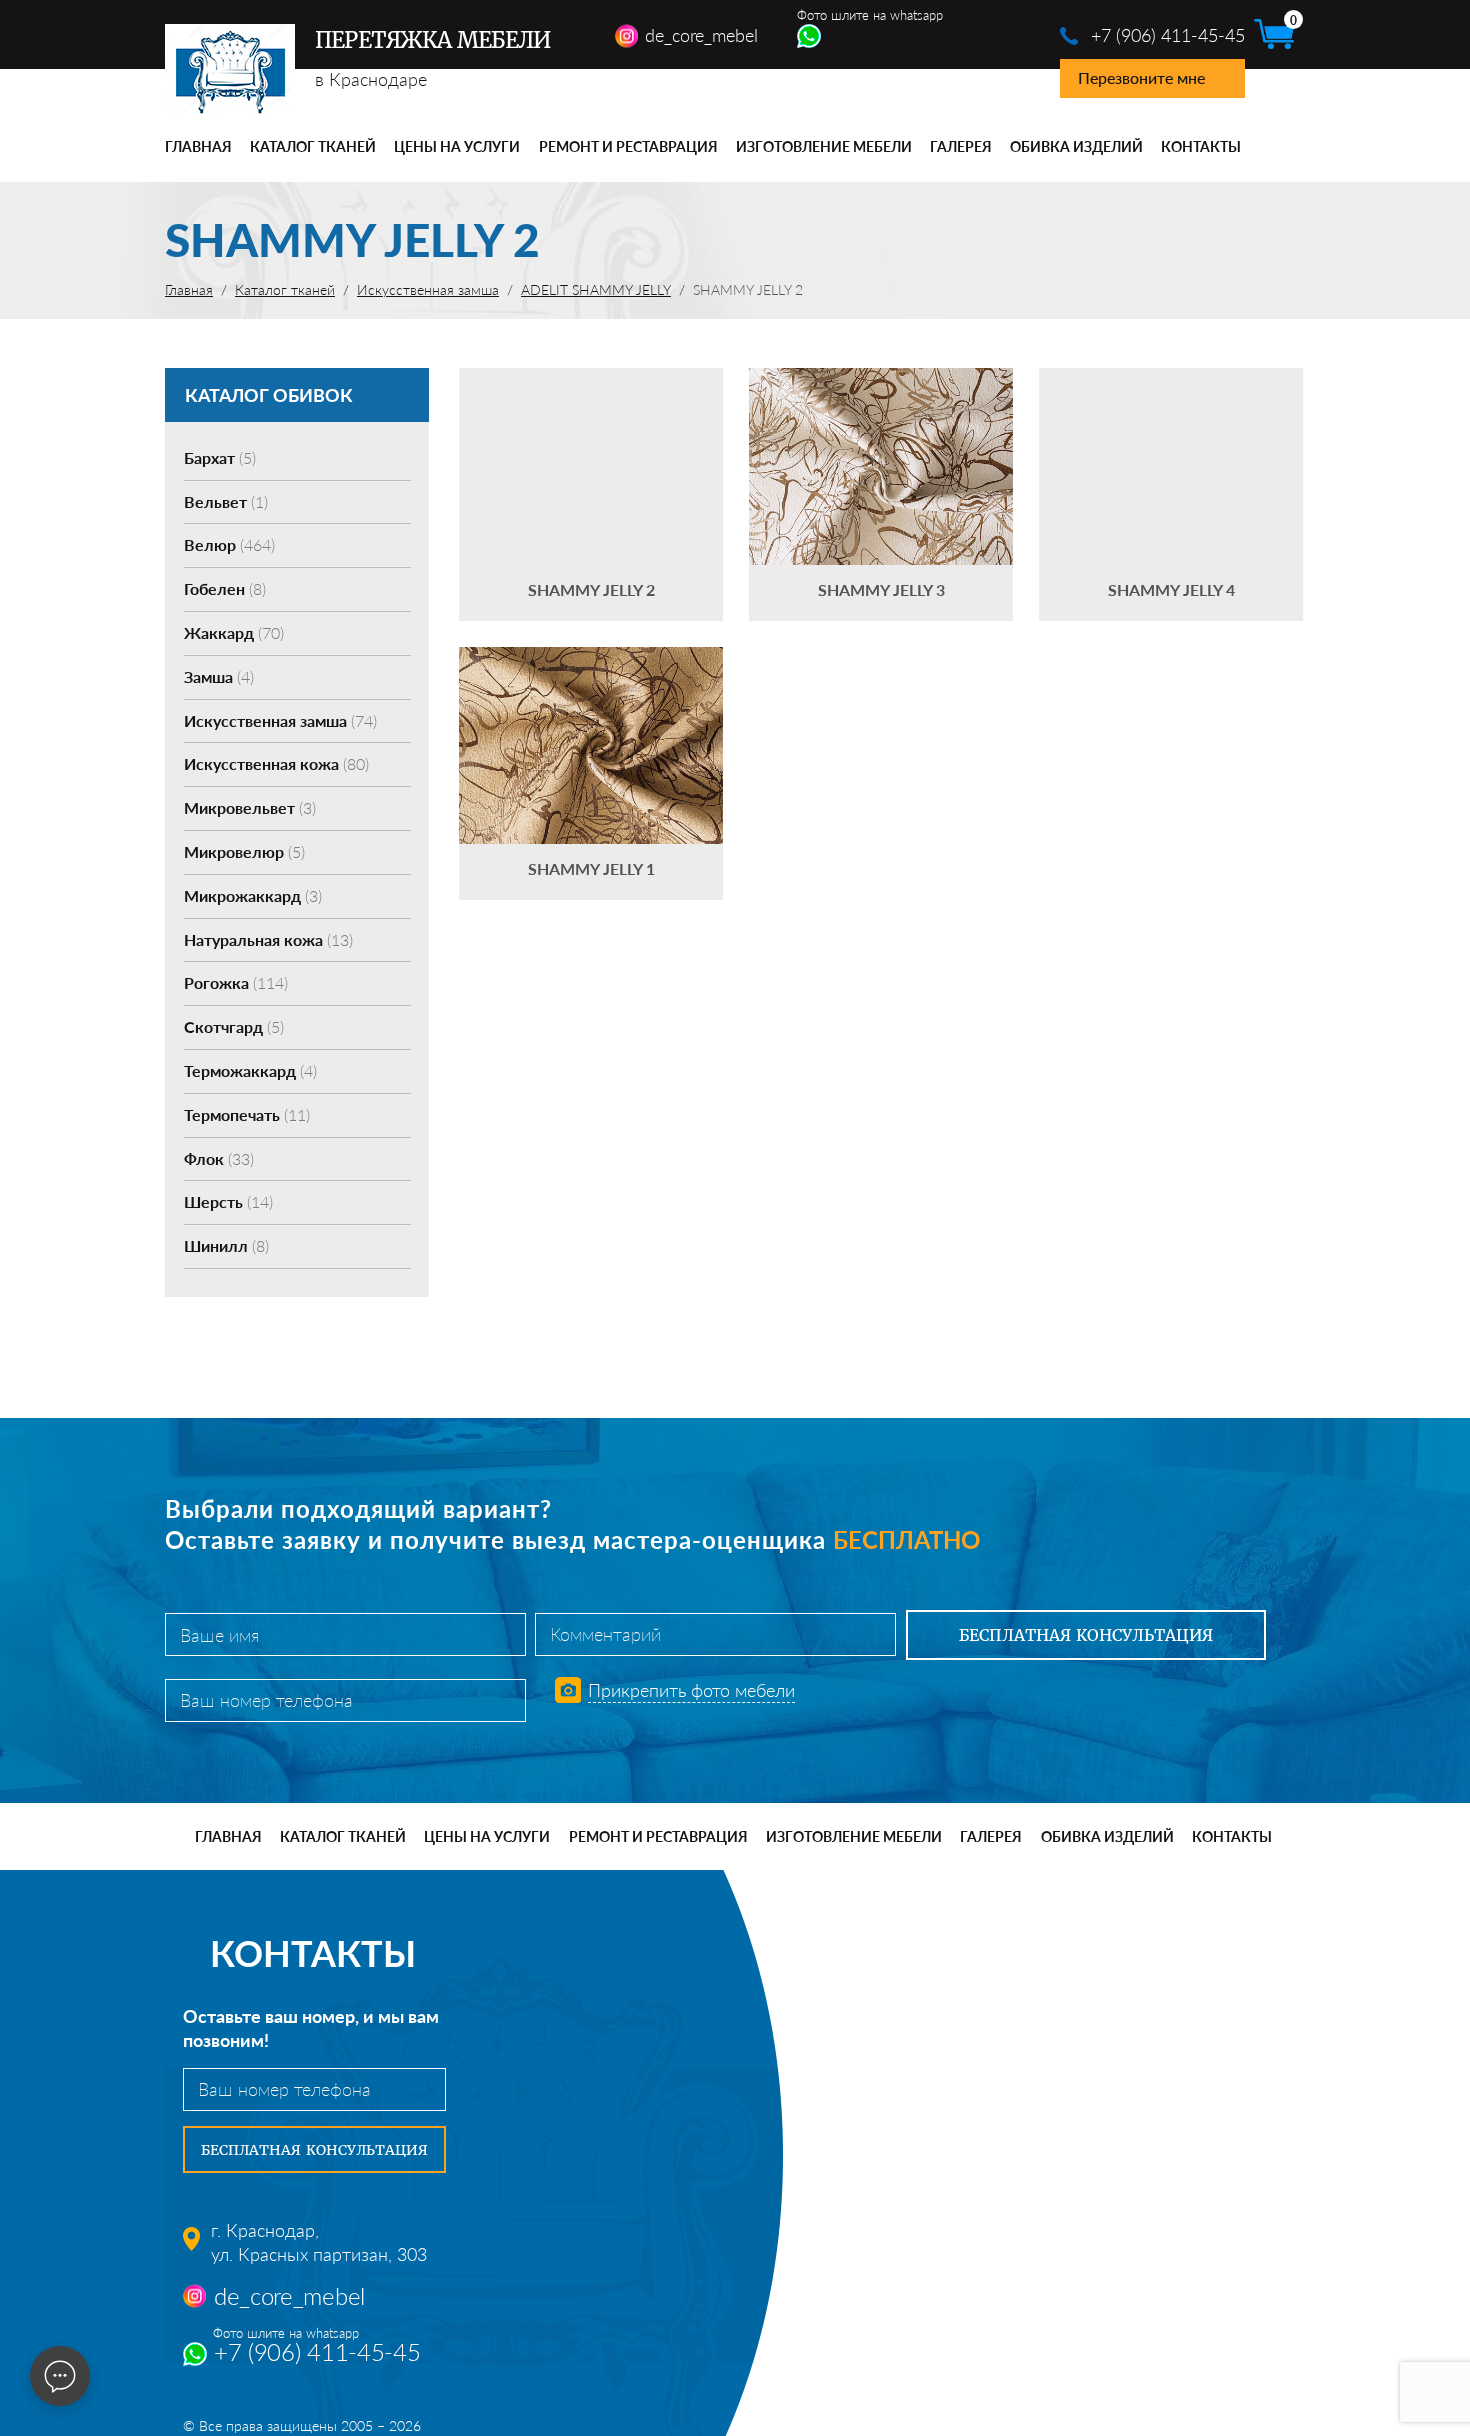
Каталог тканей (313, 146)
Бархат (220, 457)
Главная (198, 146)
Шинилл (226, 1245)
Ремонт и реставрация (628, 146)
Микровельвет (250, 807)
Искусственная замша (280, 720)
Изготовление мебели (824, 146)
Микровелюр (244, 851)
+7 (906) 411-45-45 (1168, 35)
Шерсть (228, 1201)
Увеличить (591, 436)
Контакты (1201, 146)
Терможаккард (250, 1070)
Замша (219, 676)
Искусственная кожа (276, 763)
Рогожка (236, 982)
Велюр (229, 544)
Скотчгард (234, 1026)
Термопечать (247, 1114)
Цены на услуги (457, 146)
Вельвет (226, 501)
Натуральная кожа (268, 939)
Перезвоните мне (1141, 77)
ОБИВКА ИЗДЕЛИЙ (1076, 146)
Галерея (961, 146)
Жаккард (234, 632)
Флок (219, 1158)
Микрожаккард (253, 895)
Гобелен (225, 588)
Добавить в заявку (591, 494)
